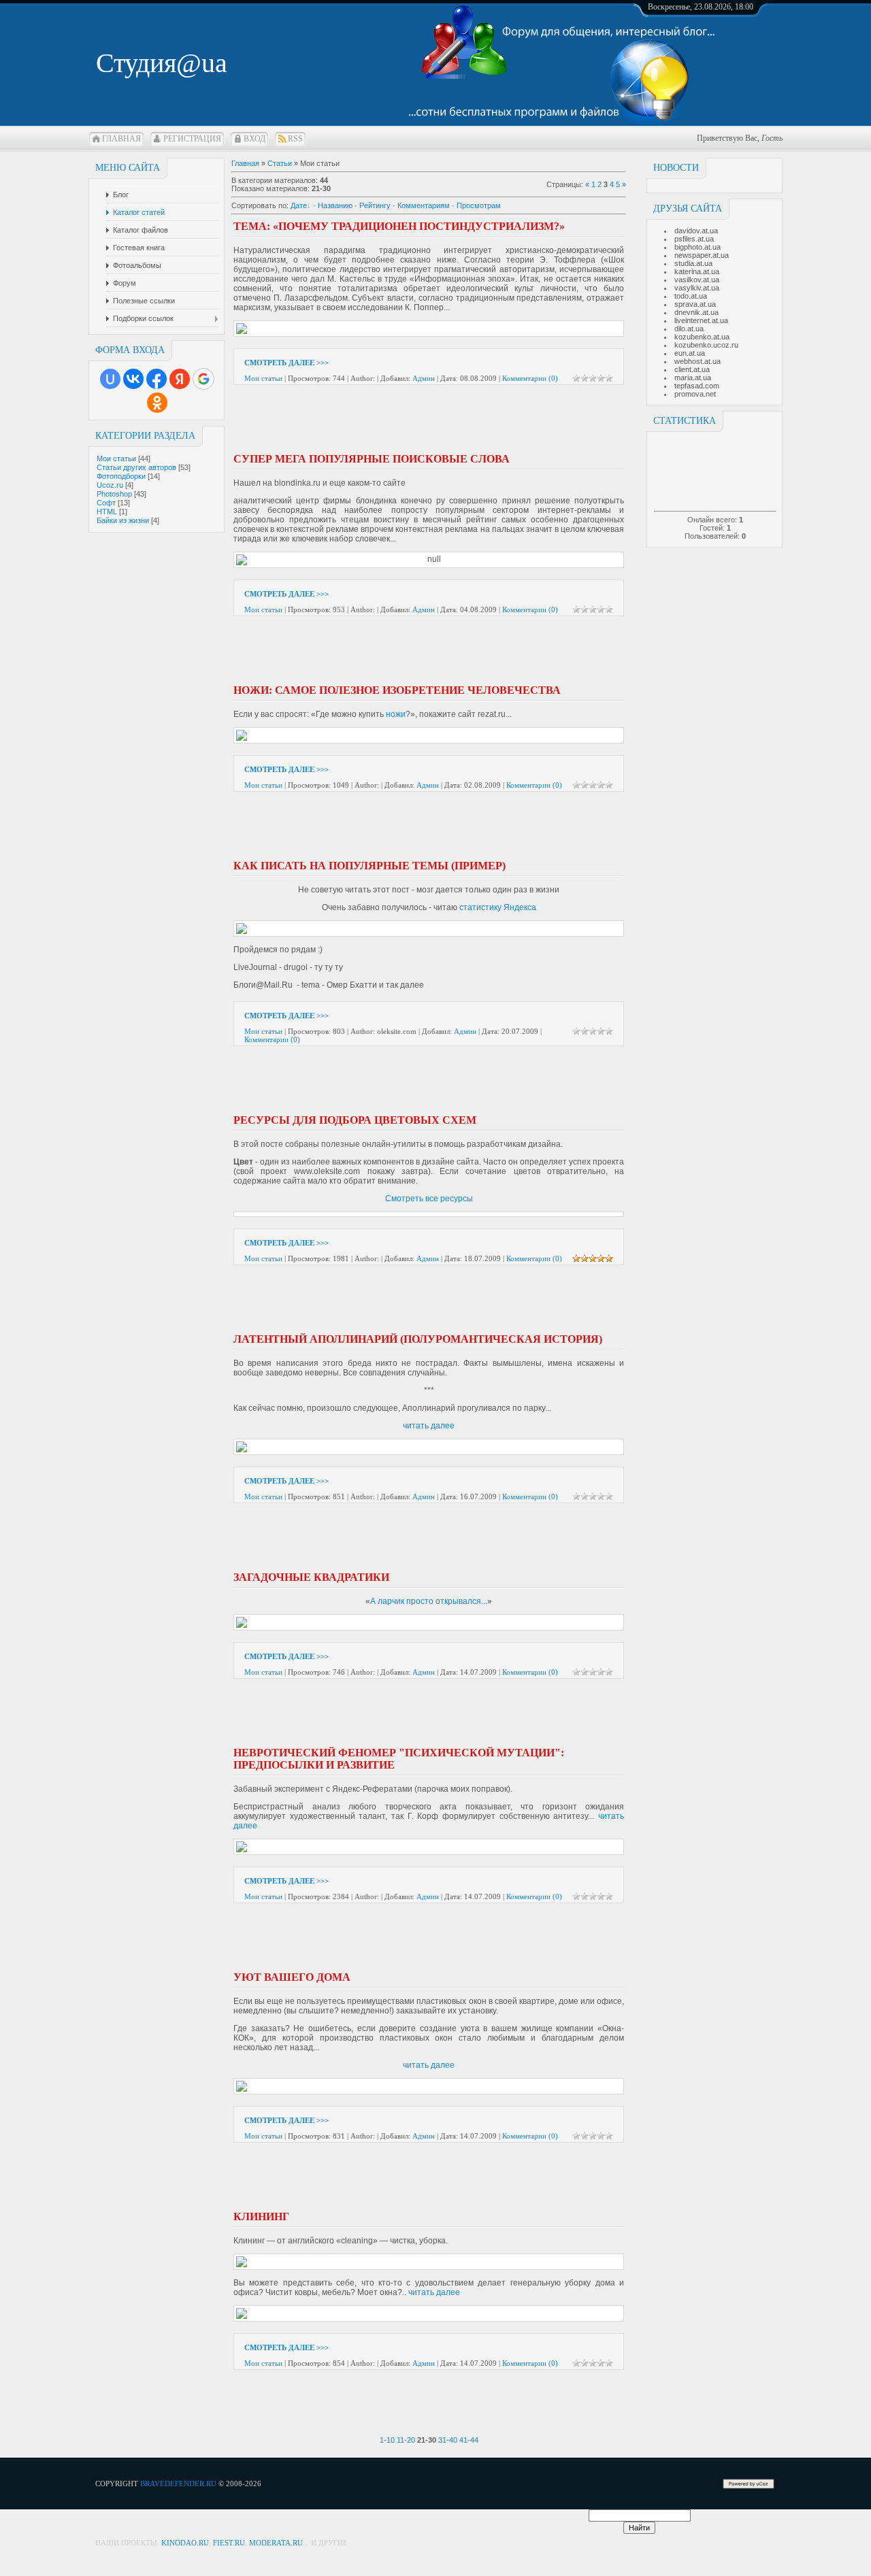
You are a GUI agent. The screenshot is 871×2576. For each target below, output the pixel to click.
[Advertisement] (391, 423)
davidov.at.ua (696, 231)
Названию (335, 205)
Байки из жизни (123, 520)
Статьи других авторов (136, 467)
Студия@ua (162, 63)
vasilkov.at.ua (697, 280)
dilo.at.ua (689, 329)
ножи (396, 714)
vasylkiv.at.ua (697, 288)
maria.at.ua (693, 378)
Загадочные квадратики (311, 1577)
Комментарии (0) (530, 378)
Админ (424, 378)
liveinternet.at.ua (701, 320)
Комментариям (424, 205)
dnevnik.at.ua (696, 312)
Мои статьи (116, 458)
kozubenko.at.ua (702, 337)
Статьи (280, 163)
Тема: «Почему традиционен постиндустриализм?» (399, 226)
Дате (299, 205)
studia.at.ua (693, 263)
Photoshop (114, 494)
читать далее (429, 1426)
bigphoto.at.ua (697, 247)
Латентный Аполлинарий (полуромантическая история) (418, 1339)
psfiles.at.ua (694, 239)
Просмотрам (479, 205)
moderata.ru (276, 2543)
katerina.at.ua (697, 271)
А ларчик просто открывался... (429, 1601)
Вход (254, 139)
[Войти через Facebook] (157, 379)
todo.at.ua (691, 296)
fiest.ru (229, 2543)
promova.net (695, 394)
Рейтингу (375, 205)
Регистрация (192, 139)
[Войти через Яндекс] (180, 379)
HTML (107, 512)
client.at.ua (692, 369)
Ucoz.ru (110, 485)
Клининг (261, 2217)
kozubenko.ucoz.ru (706, 345)
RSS (295, 139)
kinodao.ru (185, 2543)
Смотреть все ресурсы (429, 1199)
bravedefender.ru (178, 2483)
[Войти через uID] (110, 379)
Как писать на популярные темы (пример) (369, 866)
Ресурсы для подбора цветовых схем (355, 1120)
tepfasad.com (697, 386)
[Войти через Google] (203, 379)
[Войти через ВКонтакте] (133, 379)
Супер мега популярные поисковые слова (372, 459)
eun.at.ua (690, 353)
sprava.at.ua (695, 304)
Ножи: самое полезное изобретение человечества (397, 690)
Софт (106, 503)
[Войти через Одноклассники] (157, 403)
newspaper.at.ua (702, 255)
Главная (121, 139)
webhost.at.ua (697, 361)
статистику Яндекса (498, 907)
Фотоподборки (121, 476)
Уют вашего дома (292, 1977)
